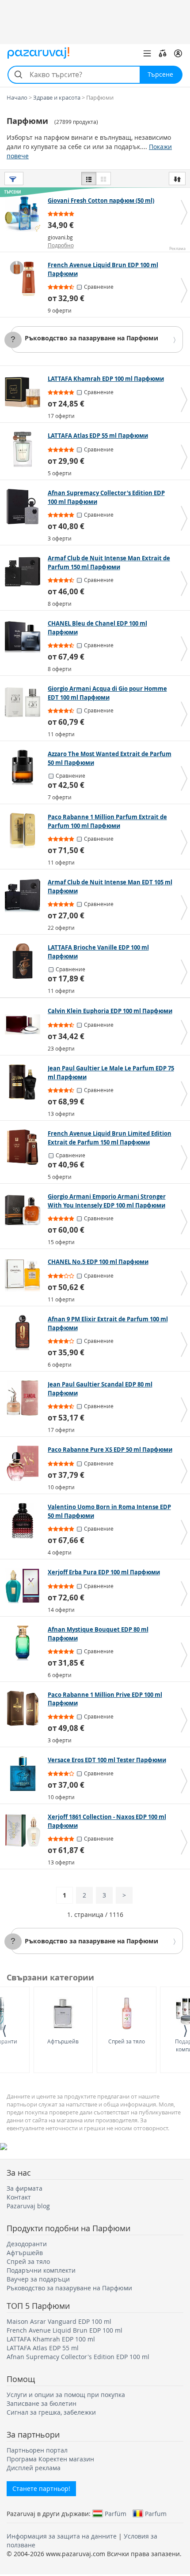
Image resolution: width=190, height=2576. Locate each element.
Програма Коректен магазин (50, 2459)
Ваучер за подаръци (38, 2279)
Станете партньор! (41, 2488)
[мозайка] (103, 179)
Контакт (19, 2197)
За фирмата (25, 2188)
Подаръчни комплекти (41, 2270)
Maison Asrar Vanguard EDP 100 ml (59, 2321)
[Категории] (147, 53)
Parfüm (116, 2513)
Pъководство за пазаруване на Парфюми (91, 338)
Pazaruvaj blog (28, 2206)
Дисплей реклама (34, 2468)
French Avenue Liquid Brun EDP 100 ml (65, 2330)
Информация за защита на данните (62, 2536)
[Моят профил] (178, 53)
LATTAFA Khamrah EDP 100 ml (51, 2339)
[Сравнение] (163, 53)
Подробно (61, 245)
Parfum (156, 2513)
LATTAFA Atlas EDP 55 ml (43, 2348)
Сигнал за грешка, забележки (51, 2412)
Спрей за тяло (127, 2041)
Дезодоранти (27, 2244)
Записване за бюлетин (42, 2403)
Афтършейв (63, 2041)
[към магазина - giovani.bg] (25, 214)
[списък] (89, 179)
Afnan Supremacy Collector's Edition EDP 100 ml (78, 2357)
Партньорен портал (37, 2450)
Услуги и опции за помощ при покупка (66, 2395)
